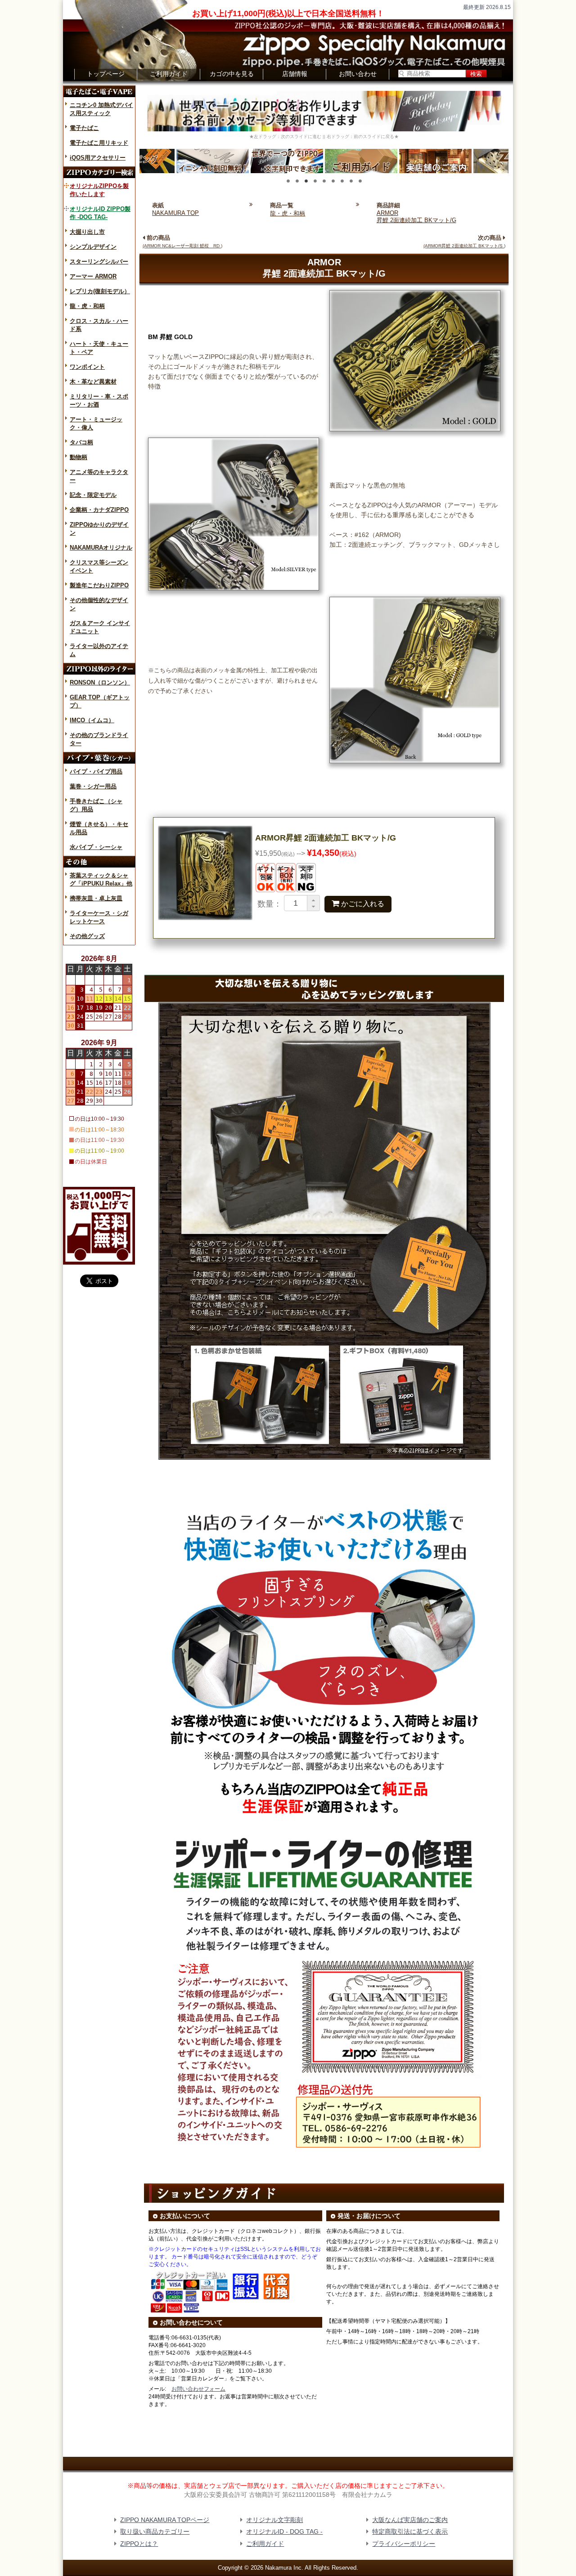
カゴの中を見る (232, 74)
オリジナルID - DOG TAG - (284, 2531)
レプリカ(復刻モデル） (100, 291)
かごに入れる (358, 903)
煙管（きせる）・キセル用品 (99, 828)
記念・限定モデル (93, 495)
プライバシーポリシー (404, 2544)
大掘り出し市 (87, 232)
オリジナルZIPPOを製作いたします (99, 190)
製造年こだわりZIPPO (99, 585)
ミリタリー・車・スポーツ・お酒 (99, 400)
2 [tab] (297, 181)
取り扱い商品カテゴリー (155, 2531)
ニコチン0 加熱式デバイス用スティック (101, 109)
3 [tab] (306, 181)
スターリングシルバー (99, 262)
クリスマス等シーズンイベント (99, 566)
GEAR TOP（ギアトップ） (100, 701)
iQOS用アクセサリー (98, 158)
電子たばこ (84, 128)
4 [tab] (315, 181)
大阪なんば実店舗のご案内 (410, 2520)
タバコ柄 (81, 442)
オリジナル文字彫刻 (274, 2520)
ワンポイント (87, 367)
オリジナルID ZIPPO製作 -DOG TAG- (100, 213)
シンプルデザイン (93, 247)
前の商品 (182, 241)
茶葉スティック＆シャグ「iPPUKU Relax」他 (101, 879)
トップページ (106, 74)
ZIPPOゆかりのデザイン (99, 529)
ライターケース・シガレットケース (99, 917)
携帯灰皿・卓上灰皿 (96, 898)
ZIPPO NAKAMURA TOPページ (165, 2520)
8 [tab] (351, 181)
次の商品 (464, 241)
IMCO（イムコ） (92, 720)
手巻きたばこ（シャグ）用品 (96, 805)
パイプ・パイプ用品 (96, 771)
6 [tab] (333, 181)
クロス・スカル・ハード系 (99, 325)
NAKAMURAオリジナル (101, 548)
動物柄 (79, 457)
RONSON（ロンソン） (100, 682)
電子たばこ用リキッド (99, 143)
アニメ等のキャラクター (99, 476)
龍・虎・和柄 (87, 306)
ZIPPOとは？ (139, 2544)
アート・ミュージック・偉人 (96, 423)
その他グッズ (87, 936)
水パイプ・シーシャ (96, 847)
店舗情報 (295, 74)
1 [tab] (288, 181)
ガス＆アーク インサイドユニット (100, 627)
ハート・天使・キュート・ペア (99, 348)
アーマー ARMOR (93, 276)
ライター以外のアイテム (99, 650)
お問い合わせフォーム (198, 2389)
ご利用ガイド (169, 74)
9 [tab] (360, 181)
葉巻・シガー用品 (93, 786)
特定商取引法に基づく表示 (410, 2531)
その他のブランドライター (99, 739)
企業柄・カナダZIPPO (99, 510)
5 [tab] (324, 181)
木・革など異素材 (93, 382)
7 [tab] (342, 181)
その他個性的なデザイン (99, 604)
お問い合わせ (358, 74)
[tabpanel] (361, 161)
